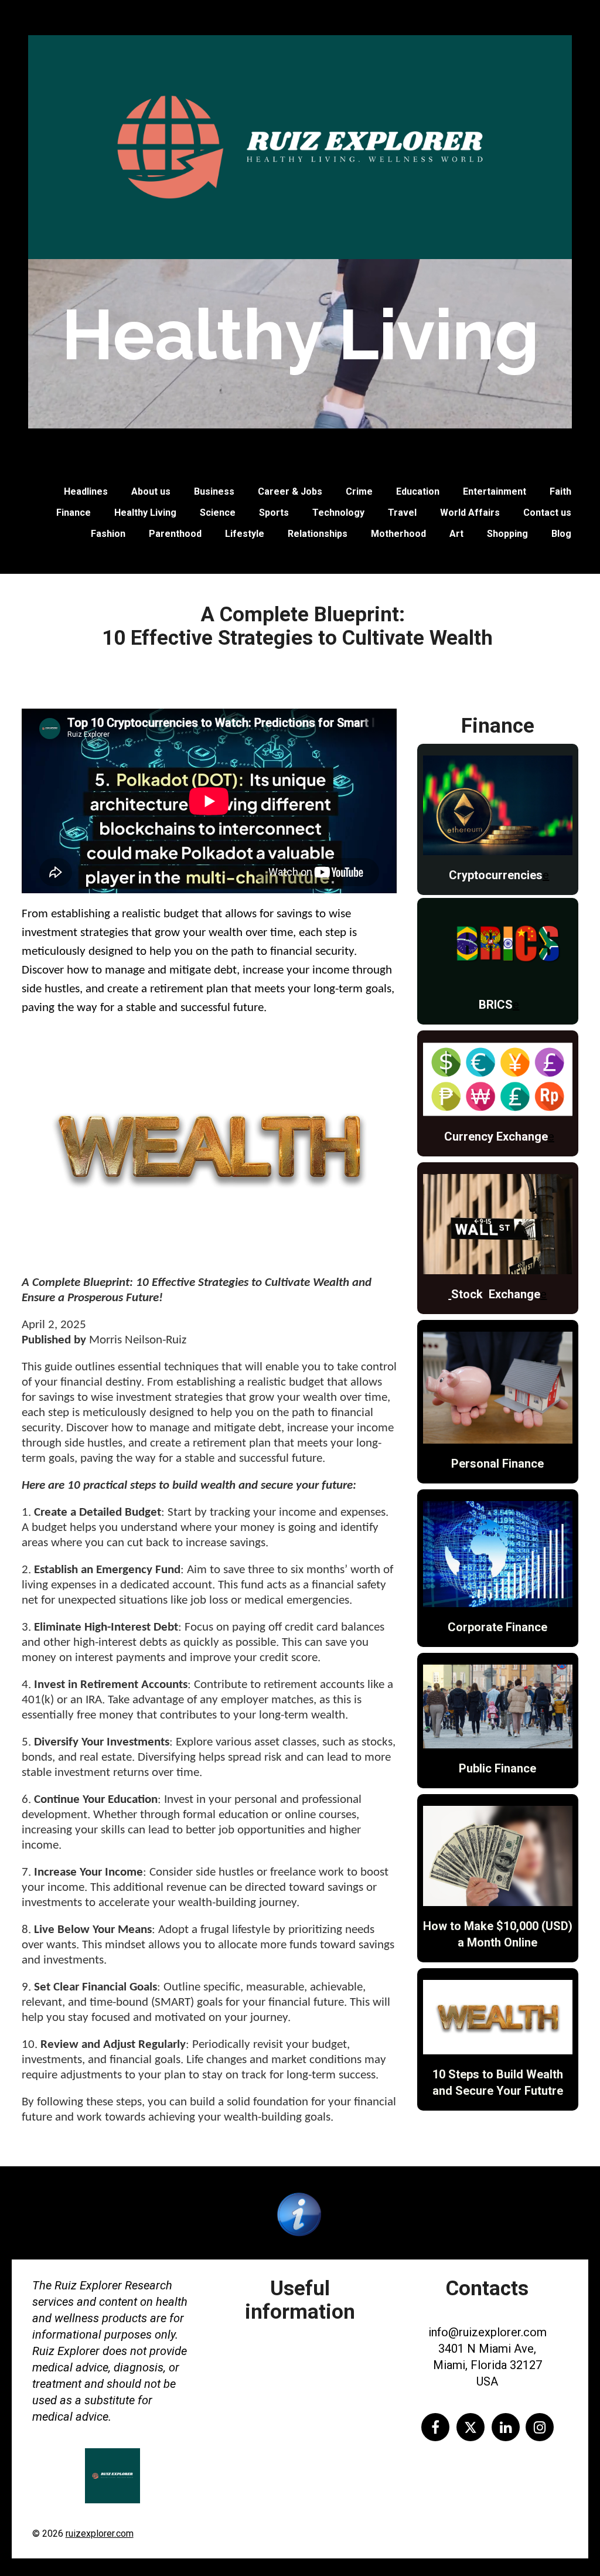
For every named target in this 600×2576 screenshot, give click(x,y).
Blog (561, 534)
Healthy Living (145, 513)
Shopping (507, 534)
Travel (402, 513)
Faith (560, 491)
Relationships (318, 534)
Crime (359, 491)
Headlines (86, 491)
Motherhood (398, 534)
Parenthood (175, 534)
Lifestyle (245, 534)
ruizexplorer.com (100, 2534)
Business (214, 491)
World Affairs (470, 513)
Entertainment (495, 491)
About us (151, 491)
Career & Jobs (290, 491)
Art (456, 534)
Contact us (547, 513)
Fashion (108, 534)
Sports (274, 513)
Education (418, 491)
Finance (74, 513)
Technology (338, 513)
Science (218, 513)
